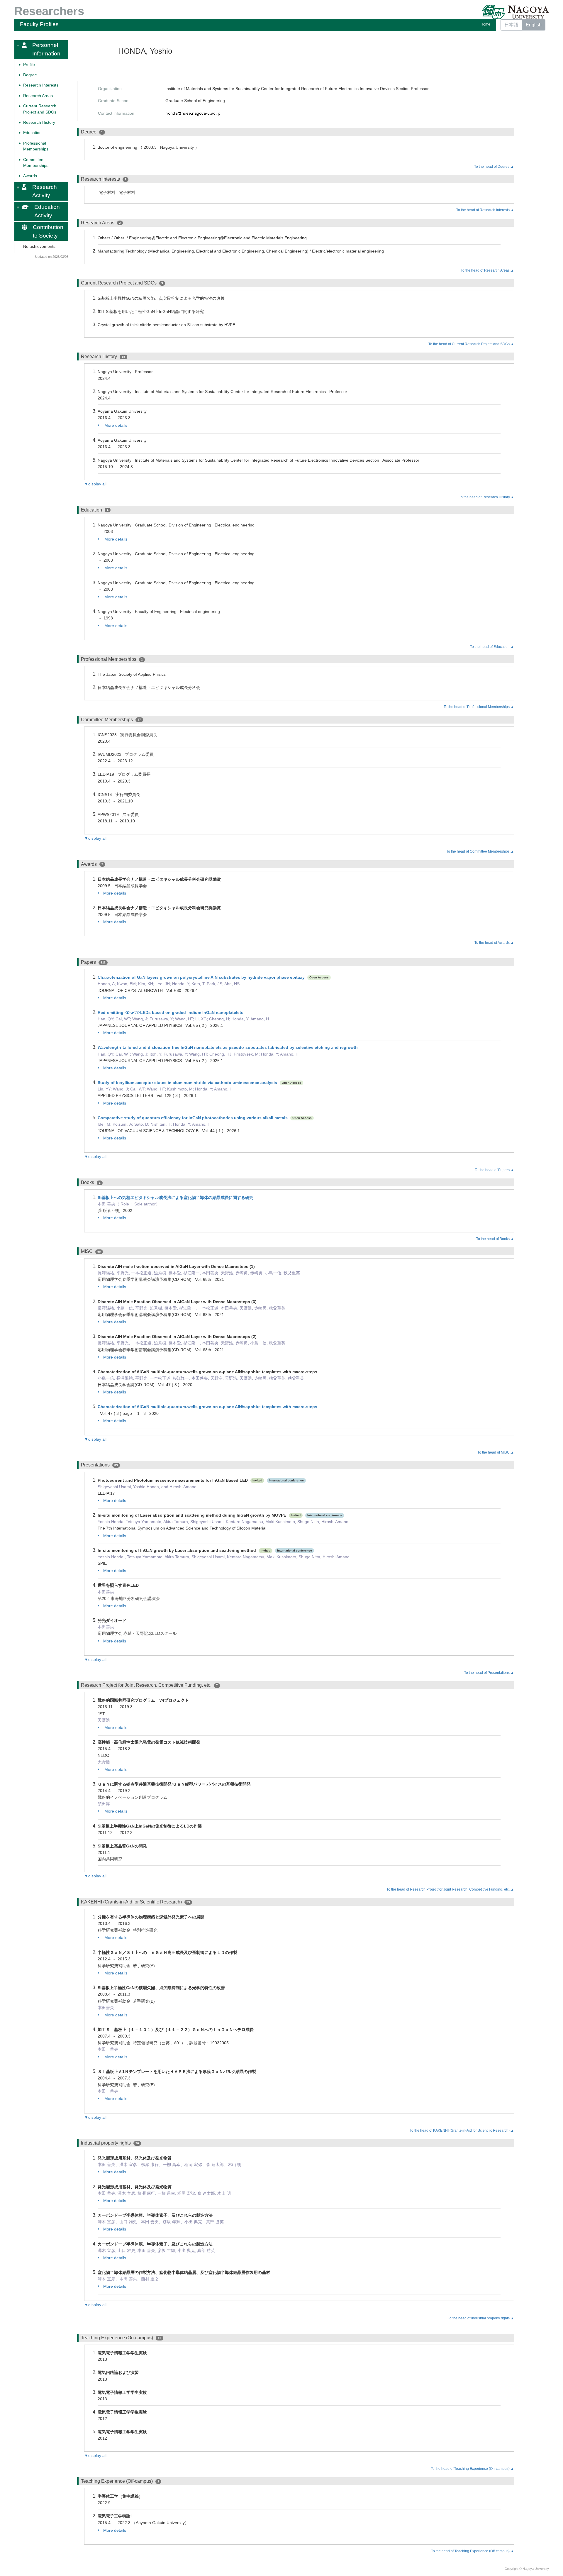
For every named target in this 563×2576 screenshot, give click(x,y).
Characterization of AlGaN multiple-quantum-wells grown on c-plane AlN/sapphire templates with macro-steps (207, 1407)
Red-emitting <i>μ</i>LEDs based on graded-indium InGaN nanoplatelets (171, 1012)
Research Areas (38, 95)
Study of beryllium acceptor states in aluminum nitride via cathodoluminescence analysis (187, 1083)
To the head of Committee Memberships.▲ (480, 851)
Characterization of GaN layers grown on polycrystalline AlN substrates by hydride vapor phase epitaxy (201, 977)
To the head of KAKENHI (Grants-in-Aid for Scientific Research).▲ (462, 2130)
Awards (30, 176)
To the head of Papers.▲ (494, 1170)
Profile (29, 64)
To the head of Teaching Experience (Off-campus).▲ (473, 2551)
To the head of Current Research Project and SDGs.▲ (471, 344)
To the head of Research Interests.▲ (485, 210)
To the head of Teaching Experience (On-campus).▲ (472, 2469)
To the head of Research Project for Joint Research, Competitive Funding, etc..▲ (450, 1889)
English (534, 25)
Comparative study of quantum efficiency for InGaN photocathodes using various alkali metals (193, 1118)
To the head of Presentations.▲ (489, 1673)
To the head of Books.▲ (495, 1239)
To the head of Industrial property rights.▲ (481, 2318)
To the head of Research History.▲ (486, 497)
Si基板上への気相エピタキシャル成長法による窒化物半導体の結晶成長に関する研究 (175, 1198)
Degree (30, 75)
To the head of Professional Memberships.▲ (479, 707)
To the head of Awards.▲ (494, 943)
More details (115, 425)
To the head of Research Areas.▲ (487, 270)
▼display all (95, 484)
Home (485, 24)
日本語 (511, 25)
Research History (39, 122)
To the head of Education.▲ (492, 647)
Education (32, 133)
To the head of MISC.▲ (496, 1452)
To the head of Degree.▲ (494, 167)
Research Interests (41, 85)
